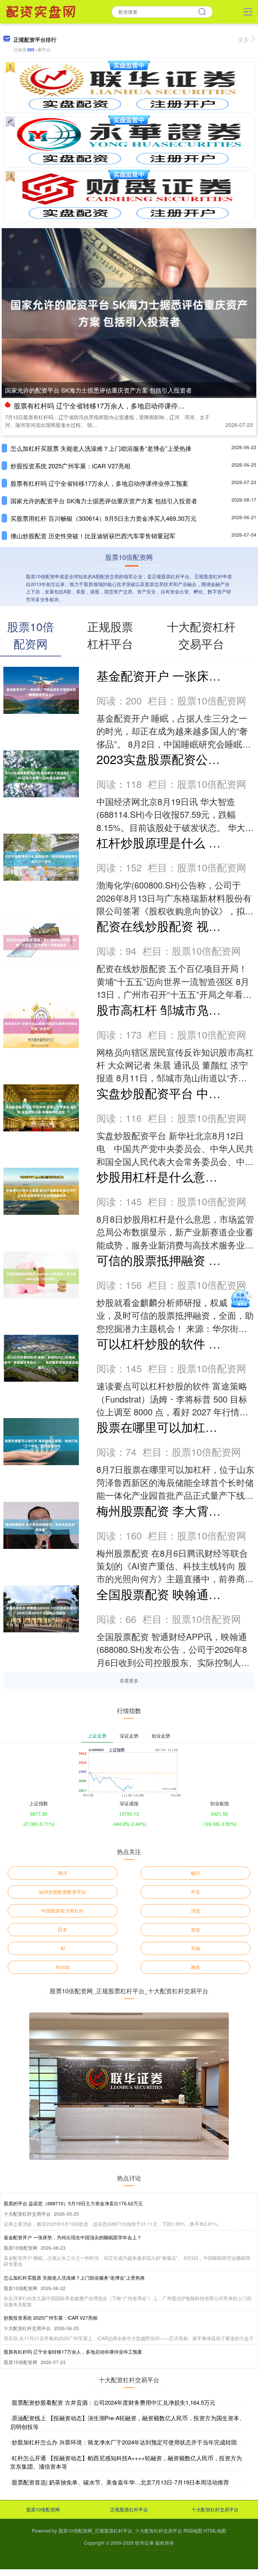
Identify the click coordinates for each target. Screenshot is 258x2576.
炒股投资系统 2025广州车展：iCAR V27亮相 (70, 466)
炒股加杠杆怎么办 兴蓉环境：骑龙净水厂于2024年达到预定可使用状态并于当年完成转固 (124, 2442)
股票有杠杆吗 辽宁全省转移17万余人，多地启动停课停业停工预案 (113, 406)
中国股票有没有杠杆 (62, 1911)
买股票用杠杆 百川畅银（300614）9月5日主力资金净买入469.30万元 (103, 518)
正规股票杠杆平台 (129, 2509)
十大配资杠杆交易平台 (215, 2509)
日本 (62, 1929)
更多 (244, 40)
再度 (196, 1967)
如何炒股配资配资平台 (62, 1892)
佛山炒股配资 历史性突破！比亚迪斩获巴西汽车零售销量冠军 (93, 536)
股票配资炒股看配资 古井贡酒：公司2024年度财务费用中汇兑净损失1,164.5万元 (114, 2402)
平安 (196, 1892)
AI (63, 1948)
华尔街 (62, 1967)
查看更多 (129, 1680)
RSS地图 (193, 2531)
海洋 (62, 1873)
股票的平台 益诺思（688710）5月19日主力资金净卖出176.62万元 (73, 2203)
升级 (196, 1948)
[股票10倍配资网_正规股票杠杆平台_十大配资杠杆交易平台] (42, 11)
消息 (196, 1911)
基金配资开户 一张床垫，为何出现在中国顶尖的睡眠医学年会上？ (73, 2237)
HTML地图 (215, 2531)
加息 (196, 1929)
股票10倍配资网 (43, 2509)
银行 (196, 1873)
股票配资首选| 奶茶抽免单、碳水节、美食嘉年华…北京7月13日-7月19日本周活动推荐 (120, 2482)
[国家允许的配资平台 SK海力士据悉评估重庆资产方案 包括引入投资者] (129, 312)
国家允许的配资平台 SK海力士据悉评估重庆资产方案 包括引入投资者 (98, 390)
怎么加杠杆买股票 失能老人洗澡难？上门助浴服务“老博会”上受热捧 (101, 448)
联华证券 (144, 2543)
